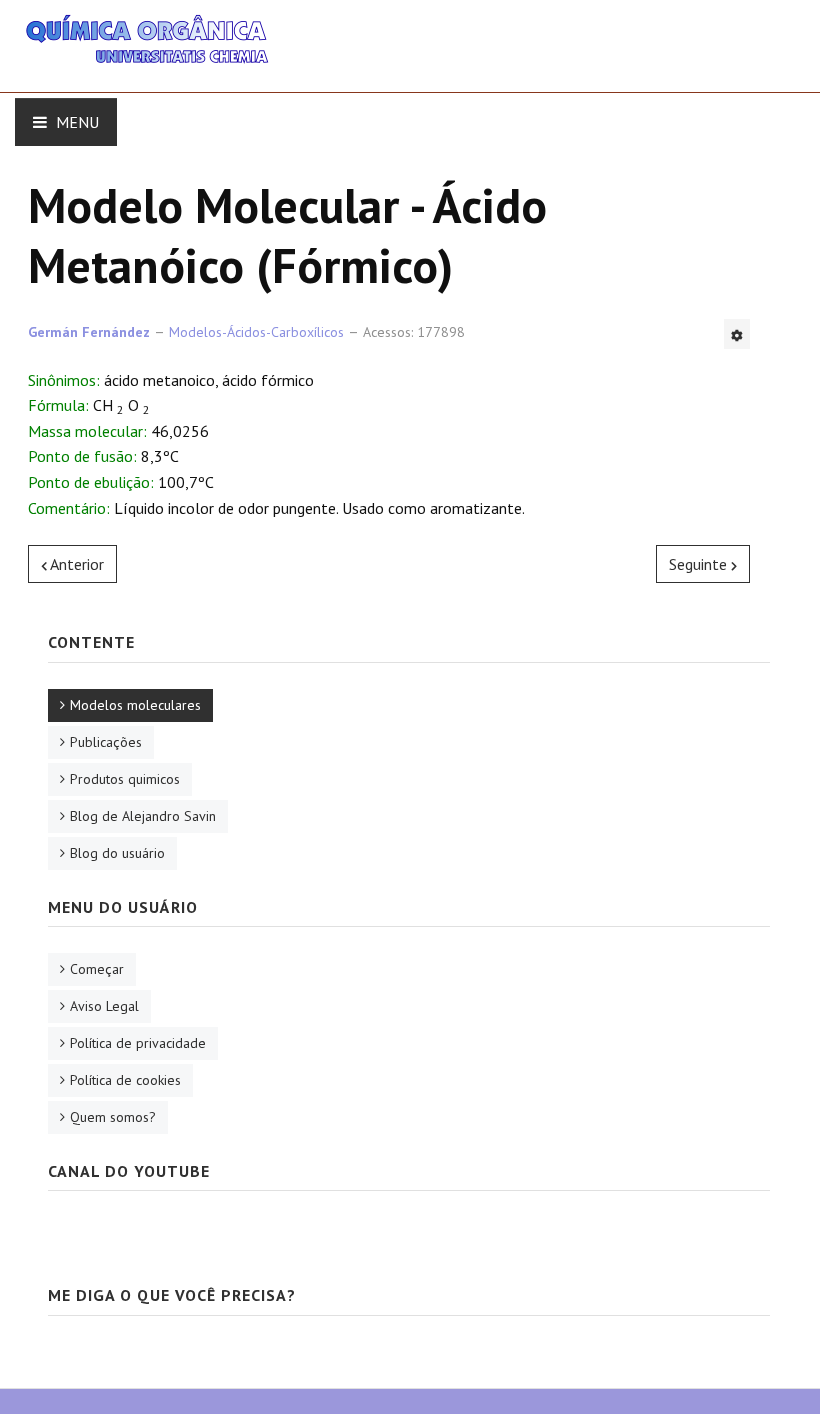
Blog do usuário (117, 853)
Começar (97, 969)
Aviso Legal (104, 1006)
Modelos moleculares (135, 705)
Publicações (106, 742)
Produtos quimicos (125, 779)
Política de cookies (125, 1080)
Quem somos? (113, 1117)
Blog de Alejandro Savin (143, 816)
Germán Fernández (89, 332)
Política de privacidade (138, 1043)
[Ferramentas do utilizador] (737, 334)
